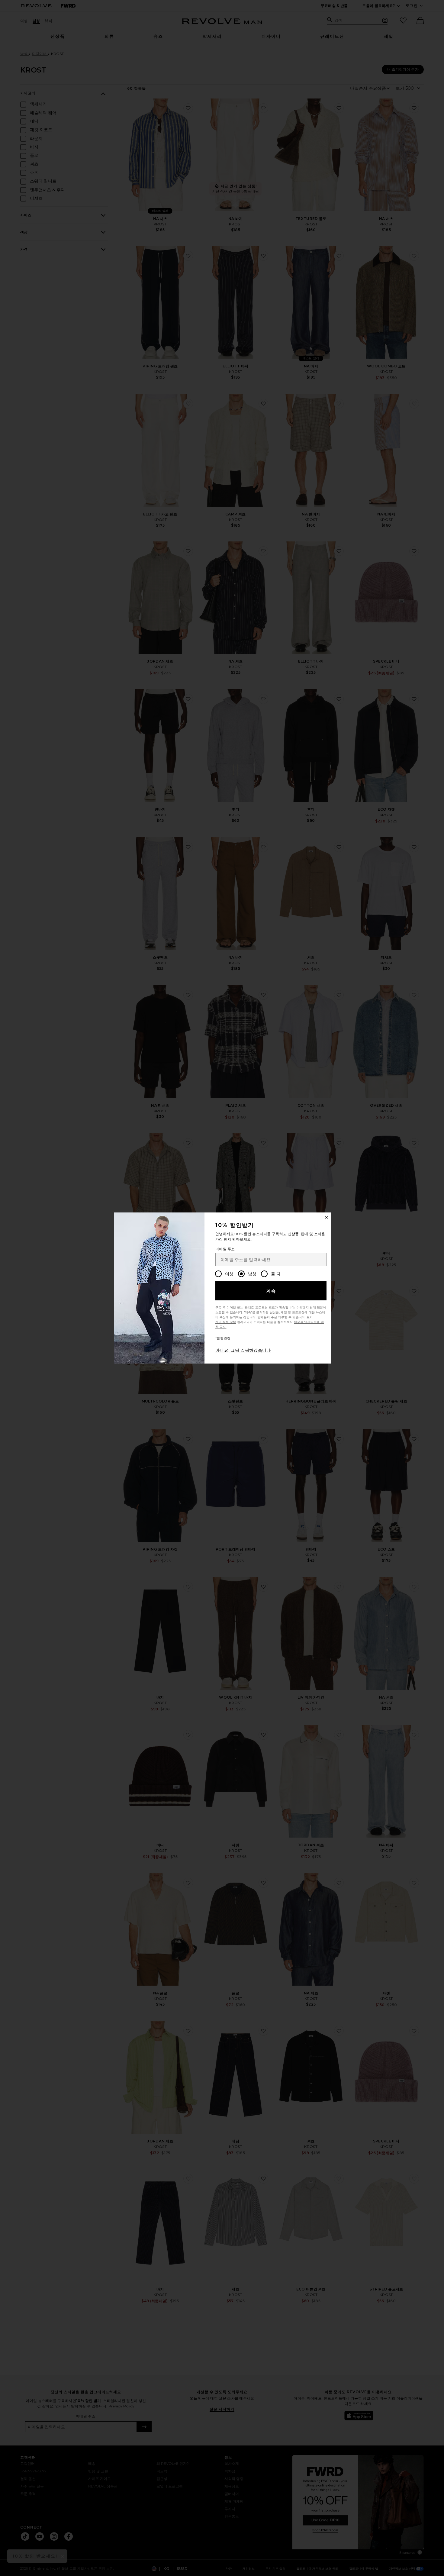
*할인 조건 (223, 1338)
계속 (271, 1291)
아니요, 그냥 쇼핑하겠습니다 (243, 1350)
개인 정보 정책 (226, 1322)
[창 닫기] (327, 1217)
